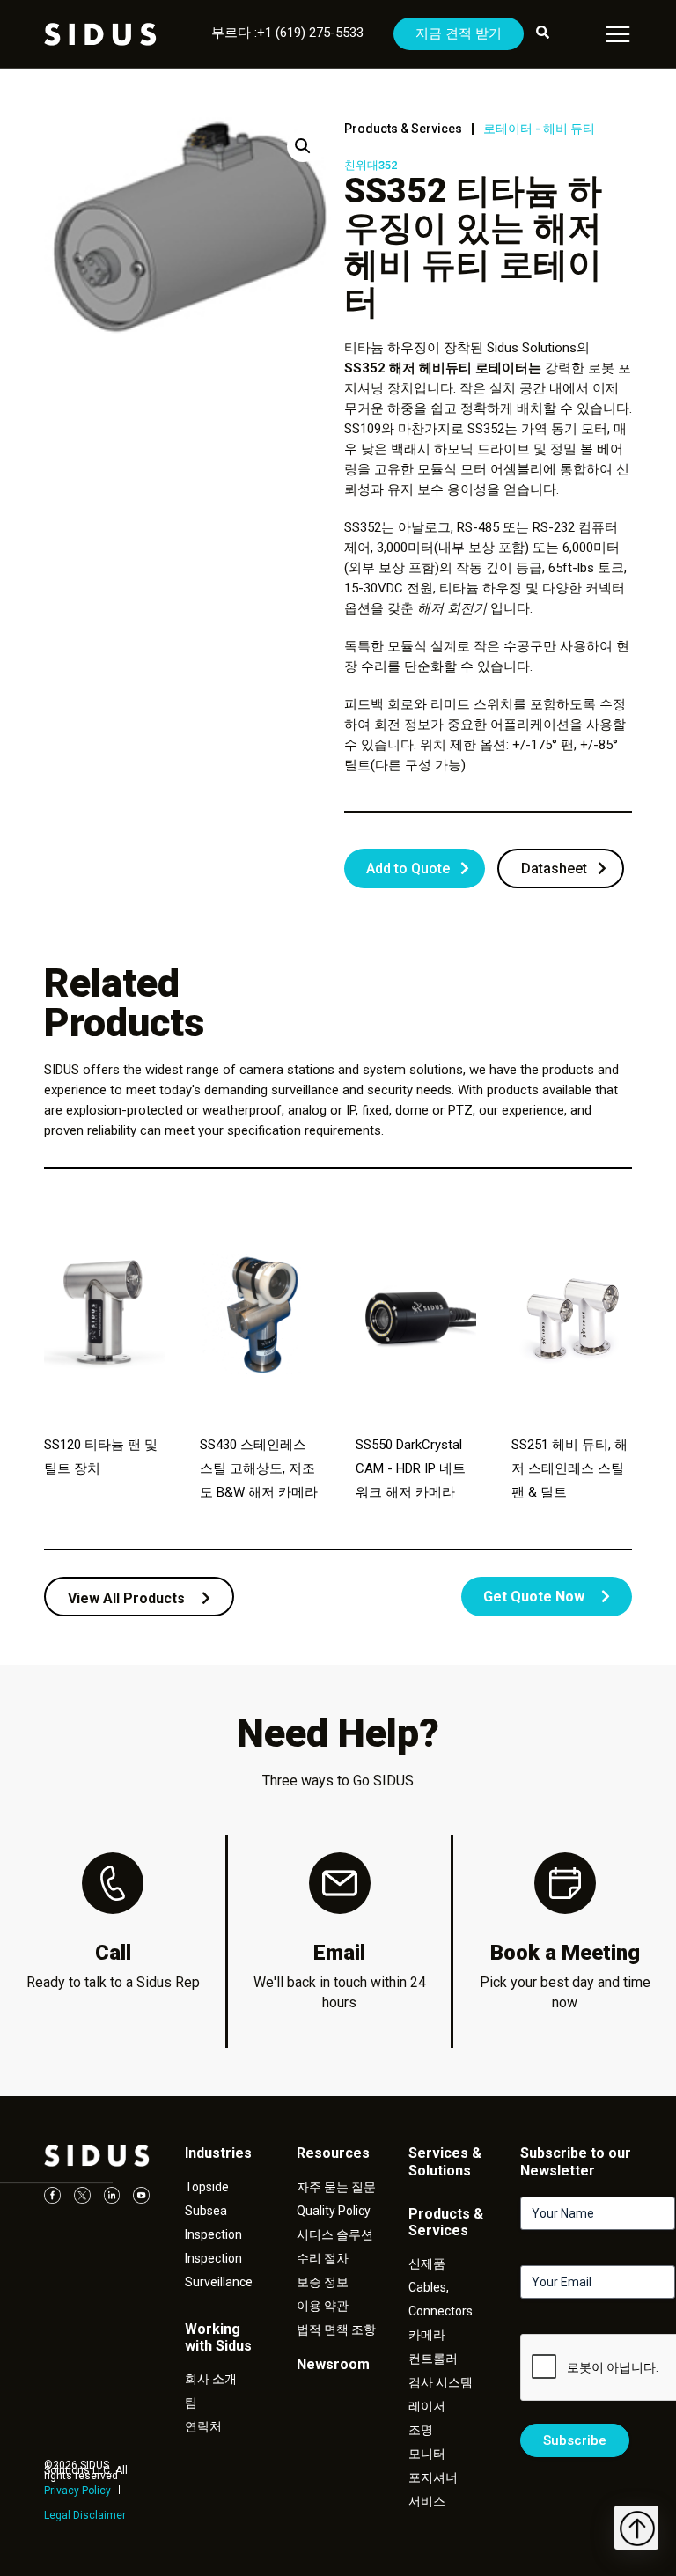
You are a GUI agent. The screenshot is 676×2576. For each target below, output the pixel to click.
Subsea (206, 2211)
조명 (421, 2430)
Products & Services (403, 129)
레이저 (427, 2406)
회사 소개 (211, 2379)
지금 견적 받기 (459, 33)
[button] (303, 146)
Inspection (213, 2234)
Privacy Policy (77, 2491)
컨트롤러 (433, 2359)
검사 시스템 (441, 2382)
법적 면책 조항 (336, 2329)
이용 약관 (323, 2306)
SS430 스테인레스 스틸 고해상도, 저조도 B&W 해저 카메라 (259, 1468)
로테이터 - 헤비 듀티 (539, 129)
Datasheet (554, 868)
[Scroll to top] (636, 2528)
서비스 (427, 2501)
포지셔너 (433, 2477)
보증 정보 (323, 2282)
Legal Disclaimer (85, 2515)
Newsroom (333, 2364)
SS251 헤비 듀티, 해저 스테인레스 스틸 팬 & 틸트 (569, 1468)
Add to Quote (408, 868)
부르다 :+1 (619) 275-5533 (287, 33)
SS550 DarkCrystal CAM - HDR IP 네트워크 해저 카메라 (411, 1468)
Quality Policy (334, 2211)
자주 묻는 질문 (336, 2187)
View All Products (128, 1598)
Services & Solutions (445, 2161)
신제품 (427, 2263)
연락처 (203, 2426)
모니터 (427, 2454)
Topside (207, 2187)
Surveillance (219, 2282)
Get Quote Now (536, 1597)
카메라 (427, 2335)
